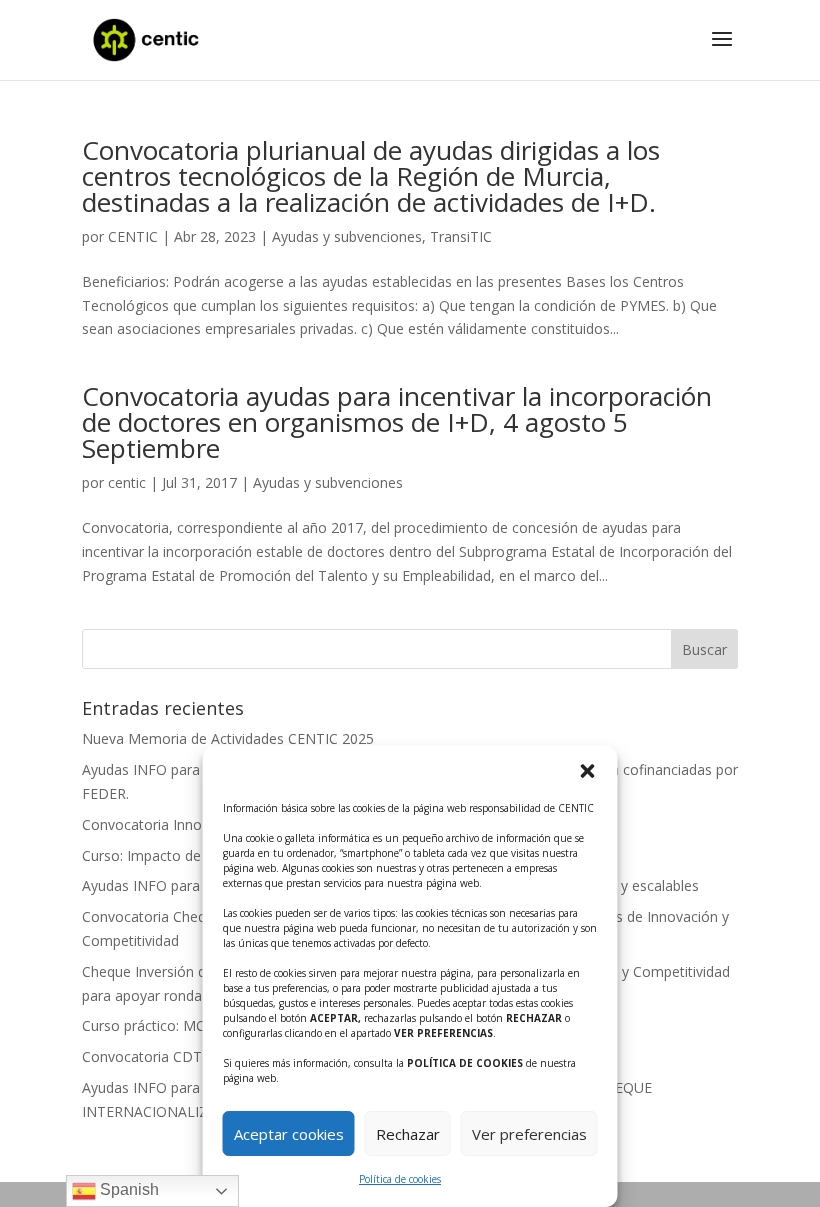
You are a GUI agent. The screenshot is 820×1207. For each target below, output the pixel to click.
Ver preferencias (529, 1134)
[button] (588, 771)
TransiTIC (461, 236)
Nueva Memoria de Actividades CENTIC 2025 (228, 738)
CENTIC (133, 236)
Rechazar (408, 1134)
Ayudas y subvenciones (347, 236)
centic (127, 482)
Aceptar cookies (289, 1134)
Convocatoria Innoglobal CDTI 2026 (198, 824)
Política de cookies (400, 1179)
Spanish (127, 1189)
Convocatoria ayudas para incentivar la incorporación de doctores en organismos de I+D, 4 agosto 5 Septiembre (397, 422)
